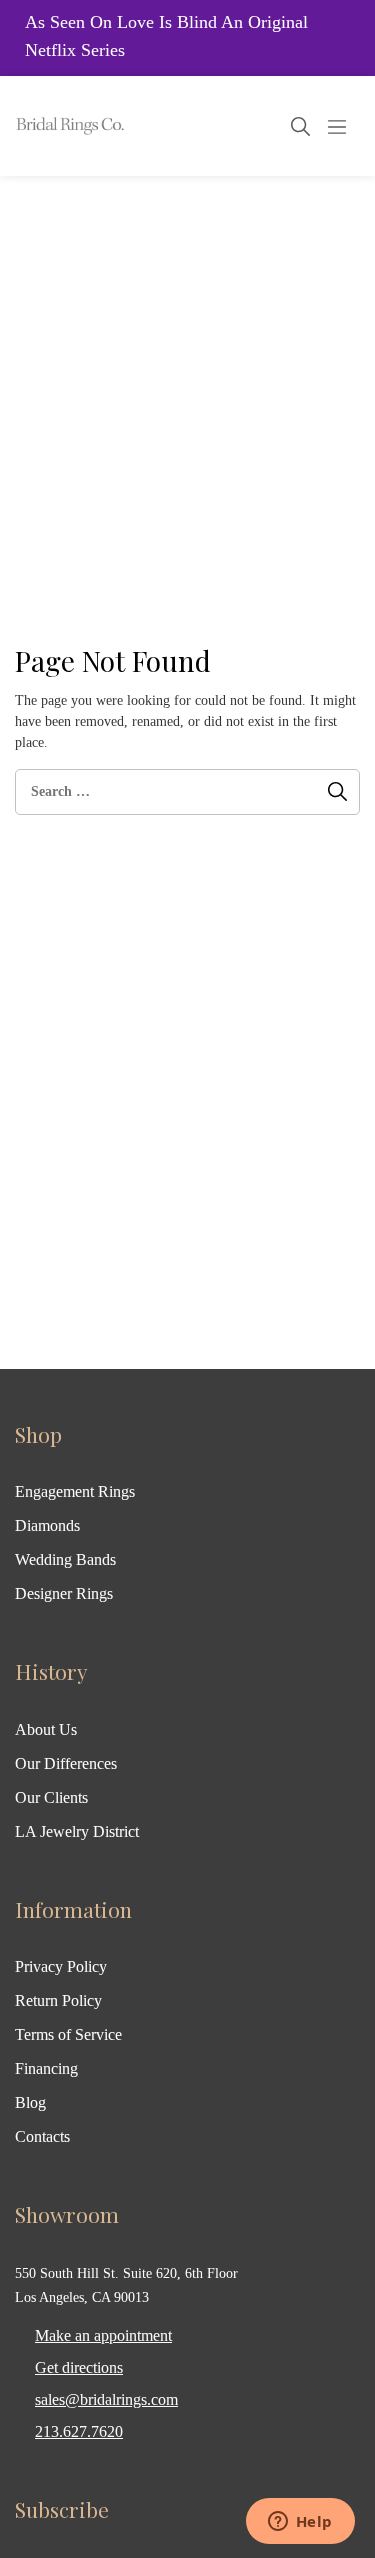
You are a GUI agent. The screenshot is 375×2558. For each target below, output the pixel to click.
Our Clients (51, 1797)
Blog (30, 2102)
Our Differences (66, 1763)
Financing (46, 2068)
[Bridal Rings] (42, 126)
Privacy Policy (61, 1966)
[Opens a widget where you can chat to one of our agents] (300, 2523)
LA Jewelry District (77, 1831)
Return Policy (58, 2000)
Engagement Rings (75, 1491)
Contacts (42, 2136)
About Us (46, 1729)
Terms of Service (68, 2034)
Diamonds (47, 1525)
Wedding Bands (65, 1559)
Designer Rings (64, 1593)
